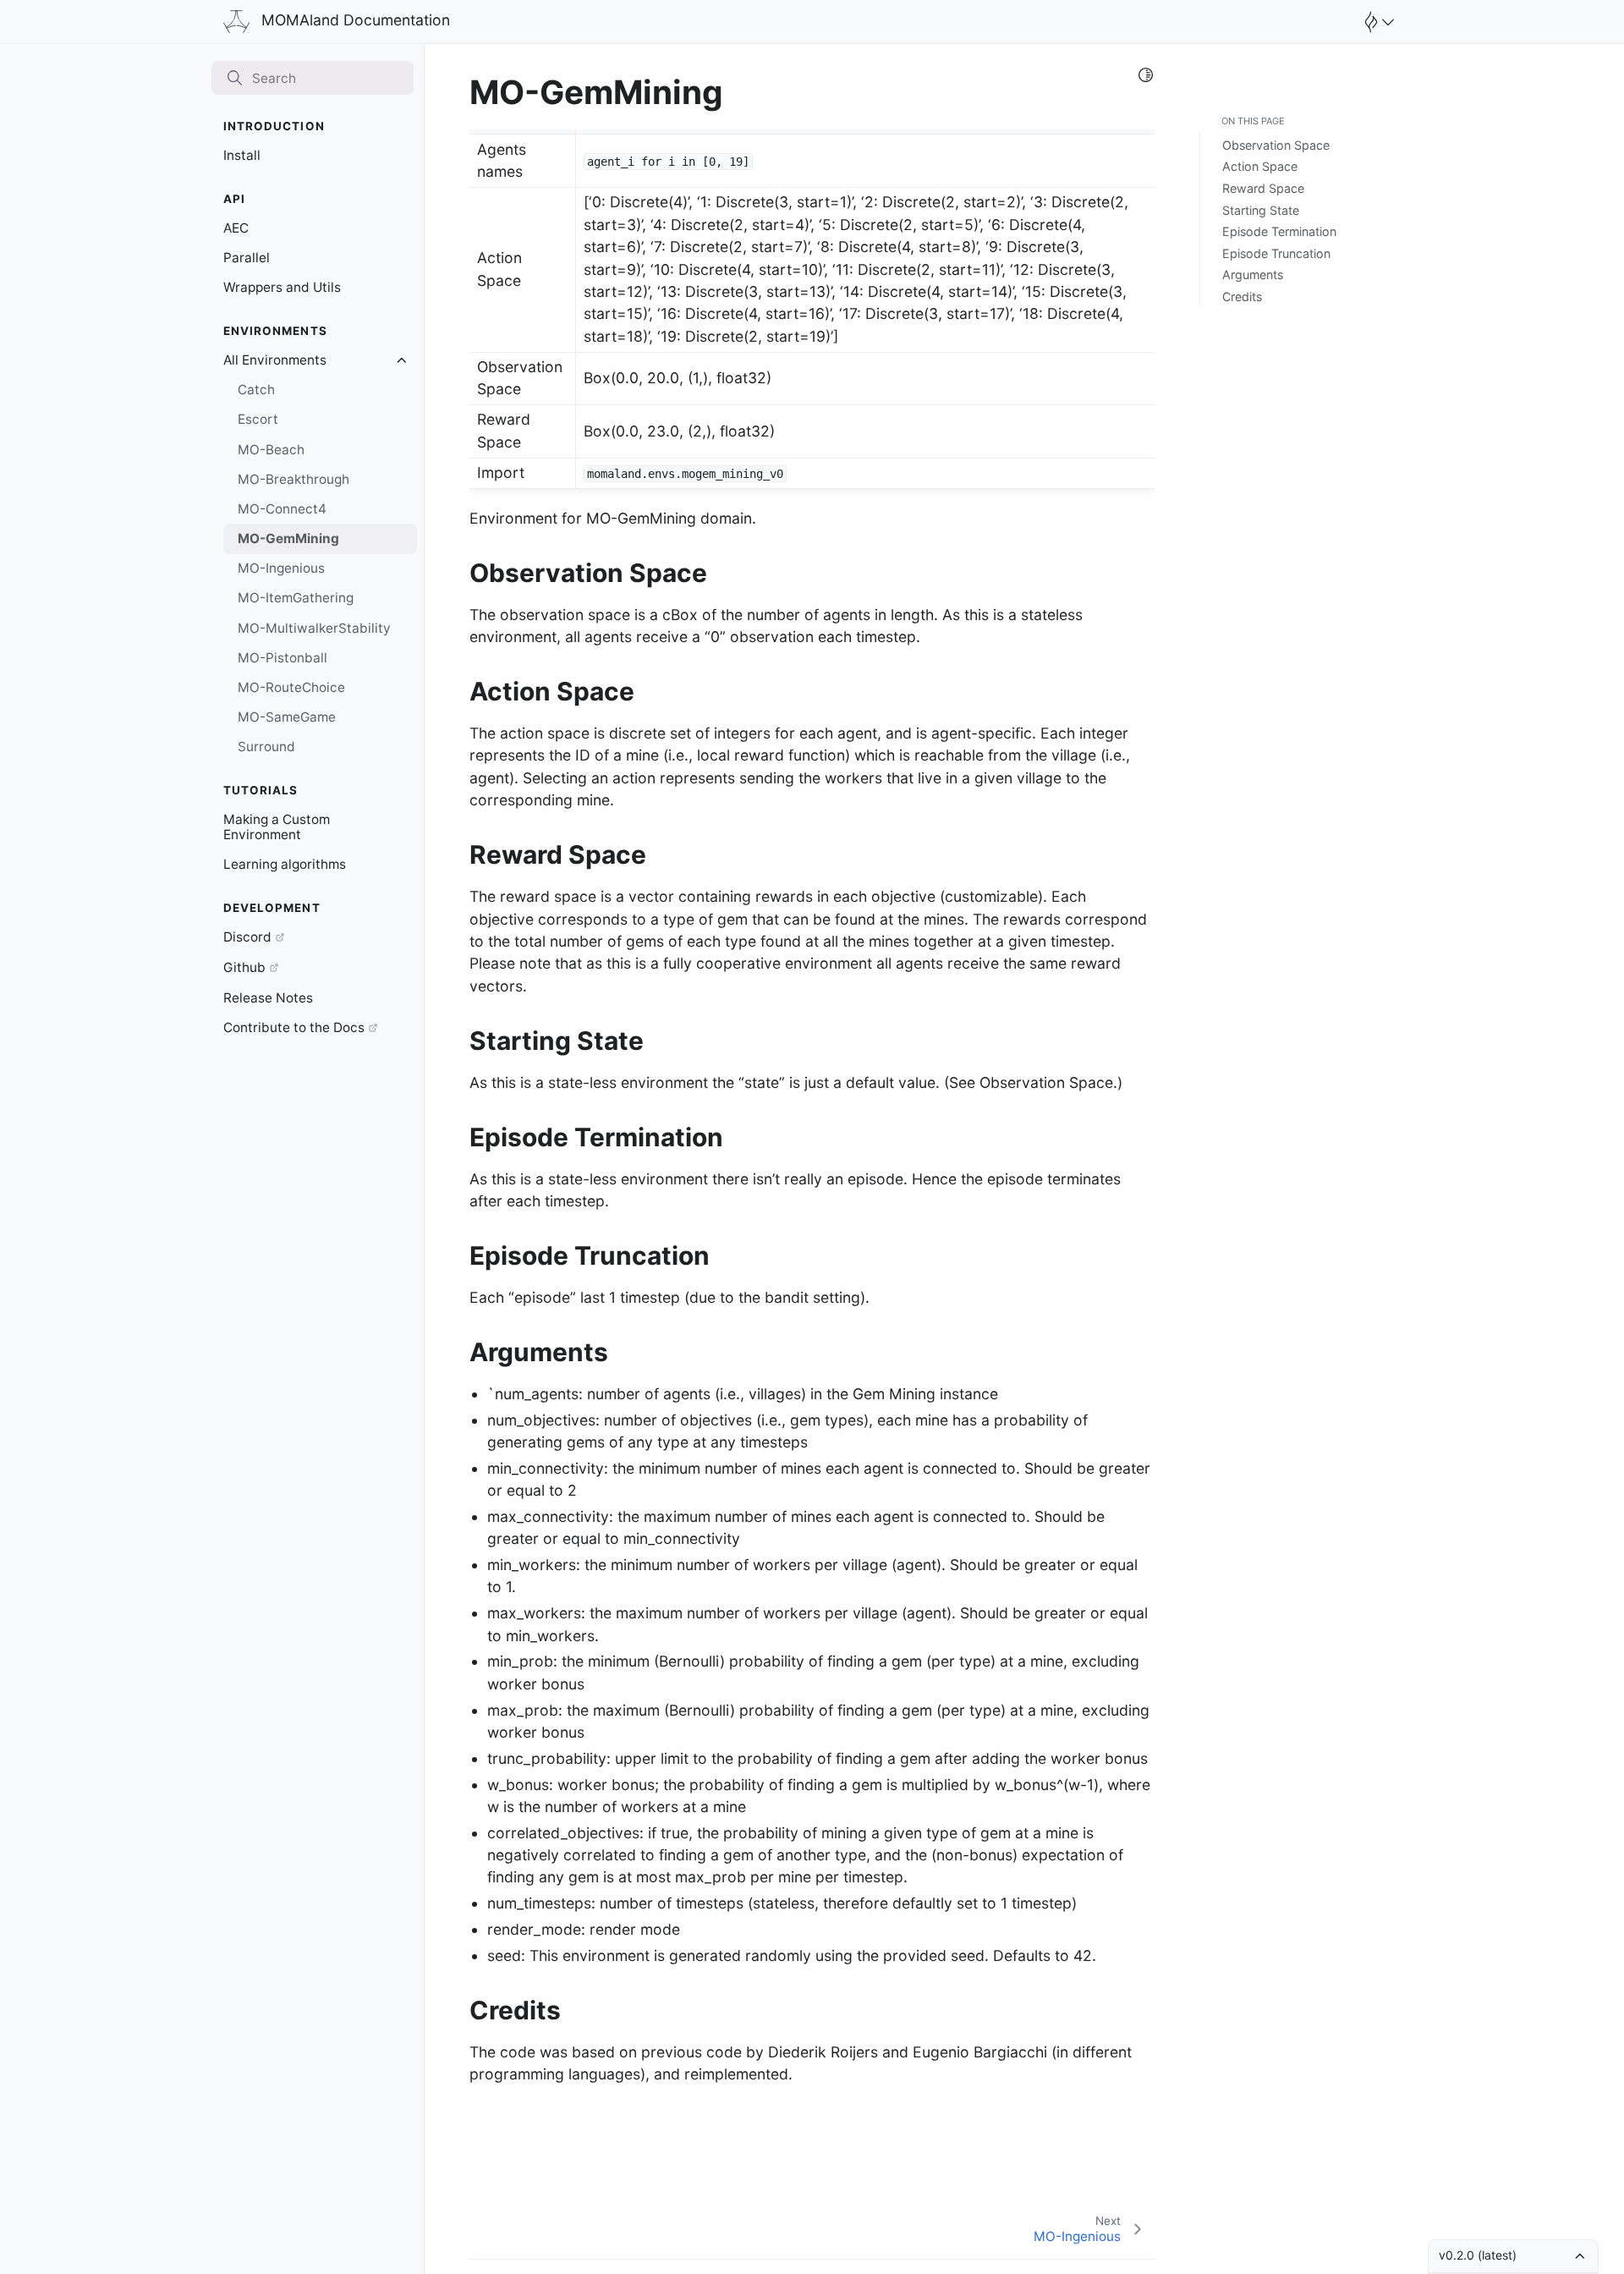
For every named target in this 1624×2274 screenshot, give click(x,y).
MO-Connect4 (282, 509)
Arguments (1253, 275)
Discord (247, 937)
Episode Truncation (1276, 253)
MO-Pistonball (283, 658)
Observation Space (1276, 145)
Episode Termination (1279, 231)
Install (242, 155)
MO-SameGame (287, 717)
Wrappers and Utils (282, 287)
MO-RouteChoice (291, 687)
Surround (266, 747)
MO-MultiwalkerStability (314, 628)
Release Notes (268, 998)
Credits (1242, 297)
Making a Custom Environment (277, 827)
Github (244, 967)
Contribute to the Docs (294, 1027)
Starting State (1261, 210)
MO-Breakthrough (294, 479)
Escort (258, 419)
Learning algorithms (285, 864)
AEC (236, 228)
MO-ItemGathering (296, 598)
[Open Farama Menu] (1377, 22)
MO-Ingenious (281, 568)
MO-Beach (271, 450)
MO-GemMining (288, 538)
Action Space (1260, 166)
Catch (256, 390)
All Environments (275, 360)
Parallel (247, 258)
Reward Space (1263, 188)
